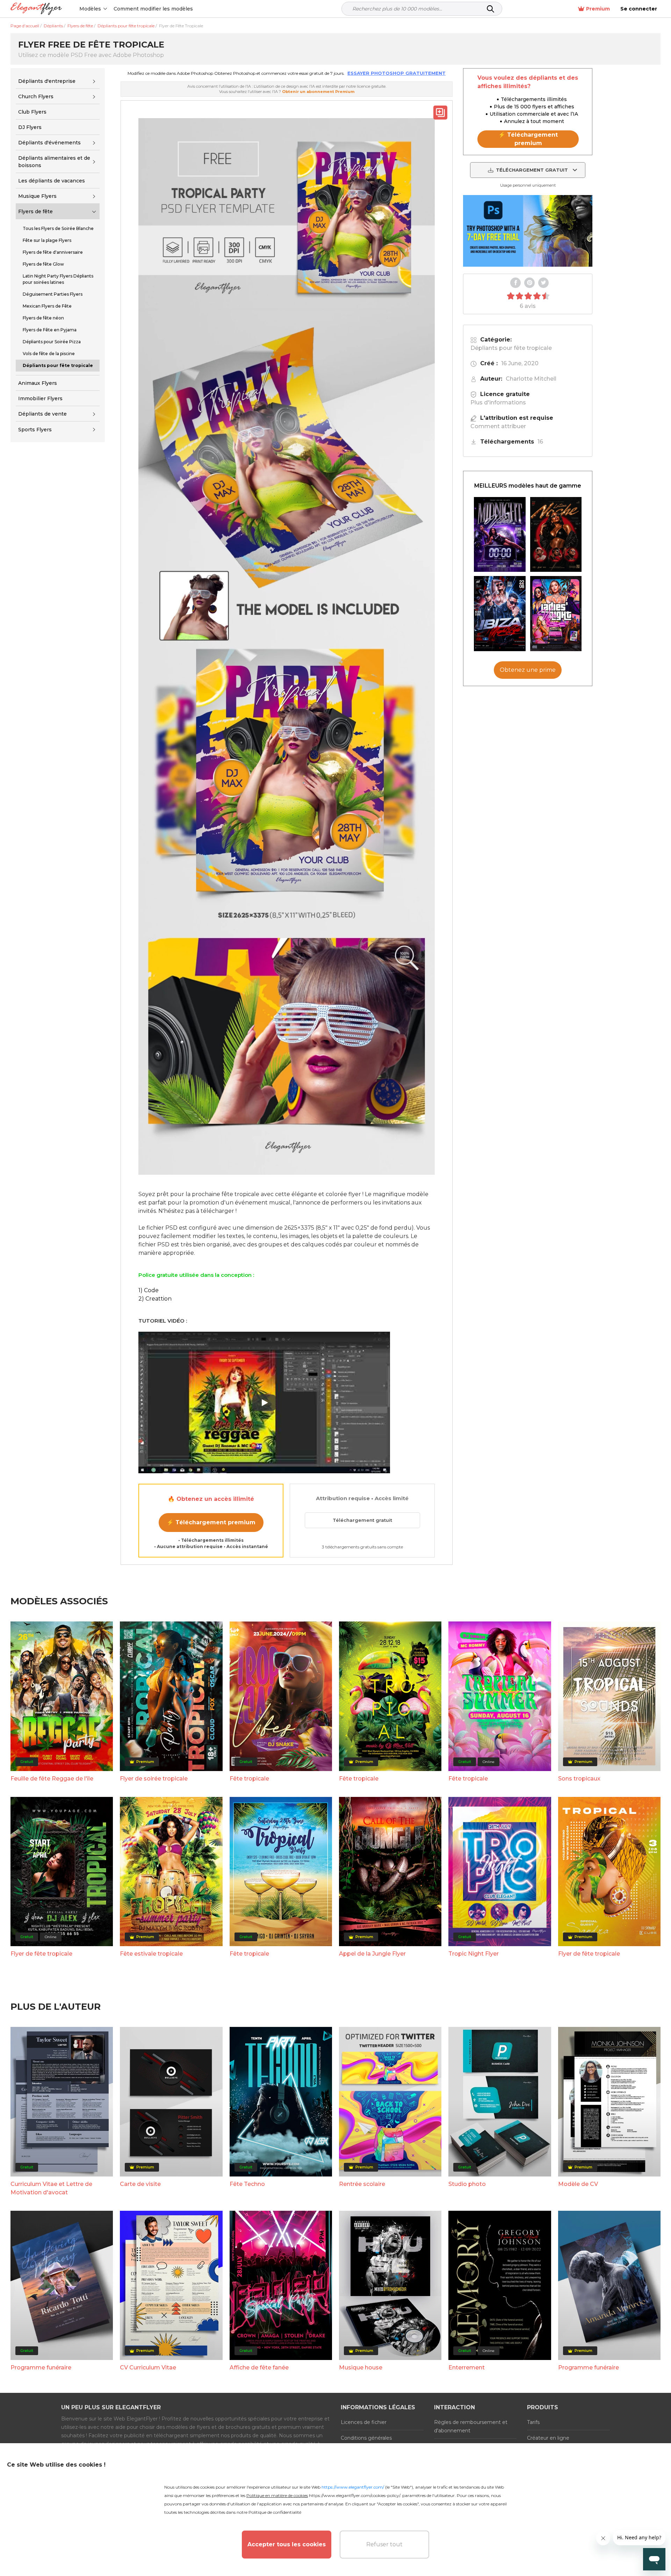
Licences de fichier (364, 2422)
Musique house (361, 2368)
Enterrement (467, 2368)
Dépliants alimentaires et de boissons (54, 162)
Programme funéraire (41, 2368)
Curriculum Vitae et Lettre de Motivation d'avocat (51, 2188)
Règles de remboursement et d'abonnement (471, 2426)
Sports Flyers (35, 430)
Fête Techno (247, 2184)
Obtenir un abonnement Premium (318, 92)
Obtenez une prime (528, 670)
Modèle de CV (578, 2184)
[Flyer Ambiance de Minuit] (500, 535)
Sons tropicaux (579, 1779)
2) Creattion (155, 1299)
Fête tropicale (249, 1779)
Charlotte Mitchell (531, 379)
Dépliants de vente (42, 414)
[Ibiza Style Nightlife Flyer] (500, 614)
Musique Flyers (37, 196)
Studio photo (467, 2184)
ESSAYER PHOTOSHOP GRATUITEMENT (396, 73)
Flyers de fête (35, 211)
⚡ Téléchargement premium (211, 1522)
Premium (598, 9)
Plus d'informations (498, 402)
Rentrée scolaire (362, 2184)
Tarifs (533, 2422)
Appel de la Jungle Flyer (372, 1954)
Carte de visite (140, 2184)
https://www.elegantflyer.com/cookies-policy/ (355, 2495)
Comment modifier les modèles (153, 9)
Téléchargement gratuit (362, 1520)
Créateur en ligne (548, 2438)
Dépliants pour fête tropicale (511, 348)
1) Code (149, 1290)
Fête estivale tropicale (151, 1954)
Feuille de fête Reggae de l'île (52, 1779)
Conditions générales (366, 2438)
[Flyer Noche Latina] (556, 535)
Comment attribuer (498, 426)
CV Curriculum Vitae (148, 2368)
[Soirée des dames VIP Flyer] (556, 614)
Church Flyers (36, 96)
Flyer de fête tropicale (41, 1954)
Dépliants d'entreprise (47, 81)
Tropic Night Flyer (474, 1954)
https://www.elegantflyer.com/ (353, 2487)
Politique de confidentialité (275, 2512)
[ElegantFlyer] (36, 9)
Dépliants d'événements (49, 143)
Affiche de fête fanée (259, 2368)
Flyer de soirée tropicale (154, 1779)
